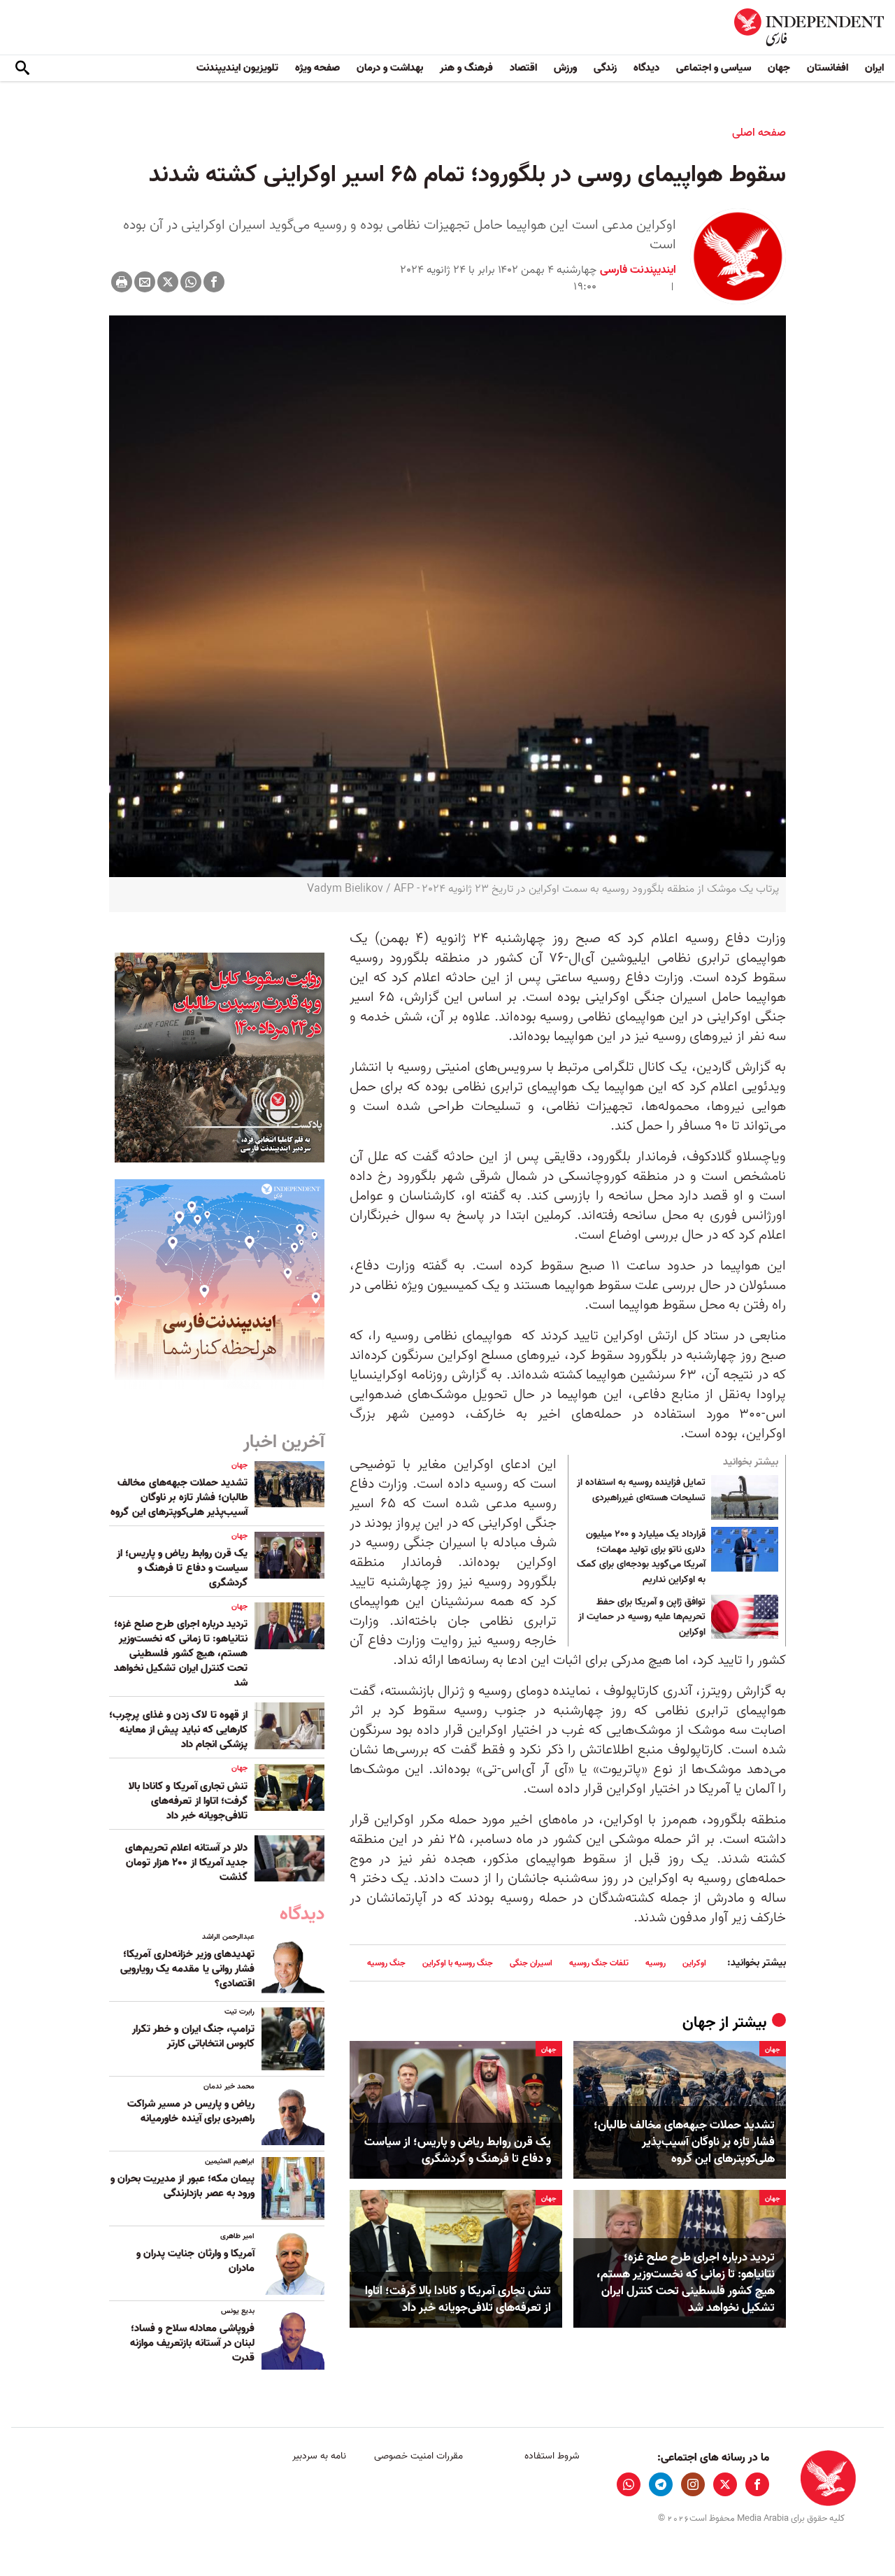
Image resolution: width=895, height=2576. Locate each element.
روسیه (656, 1963)
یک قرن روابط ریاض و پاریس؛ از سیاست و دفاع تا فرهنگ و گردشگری (458, 2151)
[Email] (145, 282)
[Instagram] (693, 2484)
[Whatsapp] (191, 282)
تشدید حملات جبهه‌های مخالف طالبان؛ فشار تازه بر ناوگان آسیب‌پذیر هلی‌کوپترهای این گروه (684, 2142)
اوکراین (694, 1963)
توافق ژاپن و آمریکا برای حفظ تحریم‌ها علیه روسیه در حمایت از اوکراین (642, 1617)
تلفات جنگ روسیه (599, 1963)
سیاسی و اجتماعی (714, 68)
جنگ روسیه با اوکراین (458, 1963)
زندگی (605, 68)
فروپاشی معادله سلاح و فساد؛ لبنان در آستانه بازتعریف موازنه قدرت (192, 2343)
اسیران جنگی (531, 1963)
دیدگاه (646, 68)
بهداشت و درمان (390, 68)
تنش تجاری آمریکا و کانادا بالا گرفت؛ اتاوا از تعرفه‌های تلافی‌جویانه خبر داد (458, 2300)
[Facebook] (214, 282)
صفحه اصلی (759, 133)
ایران (874, 68)
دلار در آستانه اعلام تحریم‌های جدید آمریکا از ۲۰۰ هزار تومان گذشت (186, 1863)
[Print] (122, 282)
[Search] (22, 69)
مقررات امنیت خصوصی (418, 2456)
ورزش (565, 68)
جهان (779, 68)
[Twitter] (168, 282)
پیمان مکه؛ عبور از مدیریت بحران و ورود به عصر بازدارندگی (182, 2186)
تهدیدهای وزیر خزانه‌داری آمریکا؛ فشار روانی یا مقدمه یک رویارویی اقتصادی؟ (187, 1969)
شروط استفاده (552, 2456)
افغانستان (828, 68)
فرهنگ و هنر (466, 68)
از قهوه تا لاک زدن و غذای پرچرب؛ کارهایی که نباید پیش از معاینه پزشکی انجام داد (178, 1730)
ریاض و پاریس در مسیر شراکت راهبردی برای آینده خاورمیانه (191, 2111)
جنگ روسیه (386, 1963)
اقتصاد (523, 68)
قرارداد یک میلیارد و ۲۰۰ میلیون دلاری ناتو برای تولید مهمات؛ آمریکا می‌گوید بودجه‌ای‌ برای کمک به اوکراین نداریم (641, 1557)
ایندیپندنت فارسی (638, 270)
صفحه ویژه (317, 68)
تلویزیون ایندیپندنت (237, 68)
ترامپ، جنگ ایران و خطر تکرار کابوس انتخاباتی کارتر (193, 2036)
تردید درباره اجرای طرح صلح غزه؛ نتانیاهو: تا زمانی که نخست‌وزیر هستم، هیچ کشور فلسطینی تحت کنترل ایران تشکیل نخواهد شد (686, 2283)
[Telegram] (661, 2484)
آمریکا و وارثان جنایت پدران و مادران (195, 2261)
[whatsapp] (629, 2484)
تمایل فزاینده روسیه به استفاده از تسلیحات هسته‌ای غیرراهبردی (641, 1490)
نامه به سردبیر (319, 2456)
